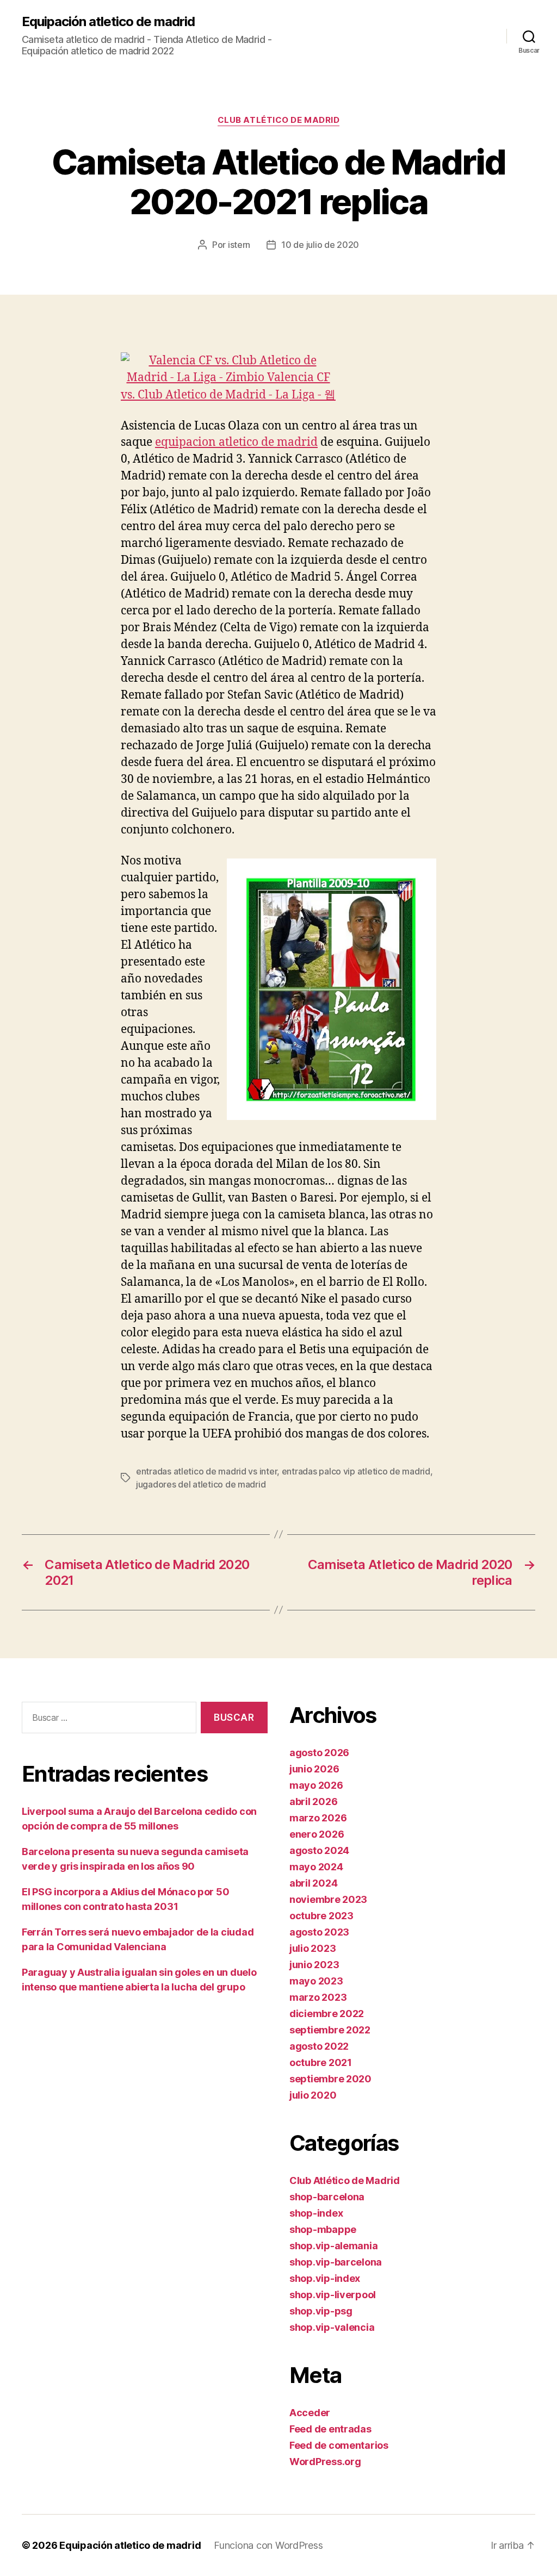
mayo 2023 (316, 1981)
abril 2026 (313, 1802)
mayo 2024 (316, 1867)
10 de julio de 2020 (320, 245)
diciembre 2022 (327, 2014)
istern (239, 245)
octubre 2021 (321, 2062)
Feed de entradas (330, 2429)
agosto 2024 (319, 1850)
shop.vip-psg (321, 2311)
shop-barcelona (327, 2197)
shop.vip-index (325, 2278)
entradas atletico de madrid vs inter (206, 1471)
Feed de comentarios (339, 2445)
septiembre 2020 (330, 2079)
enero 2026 (317, 1834)
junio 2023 (314, 1965)
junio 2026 (314, 1769)
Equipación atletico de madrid (108, 22)
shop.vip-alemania (333, 2246)
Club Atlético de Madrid (279, 120)
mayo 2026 (316, 1785)
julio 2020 (313, 2095)
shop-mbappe (323, 2229)
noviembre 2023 (328, 1899)
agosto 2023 (319, 1932)
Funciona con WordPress (268, 2545)
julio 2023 (312, 1948)
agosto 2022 (319, 2046)
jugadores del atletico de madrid (201, 1484)
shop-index (316, 2213)
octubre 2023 (321, 1916)
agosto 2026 (319, 1753)
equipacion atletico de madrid (236, 442)
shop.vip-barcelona (336, 2262)
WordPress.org (325, 2462)
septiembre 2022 (330, 2030)
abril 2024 (313, 1883)
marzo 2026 (318, 1818)
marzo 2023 (318, 1997)
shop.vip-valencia (332, 2327)
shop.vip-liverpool (333, 2295)
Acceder (310, 2413)
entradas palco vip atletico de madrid (356, 1471)
